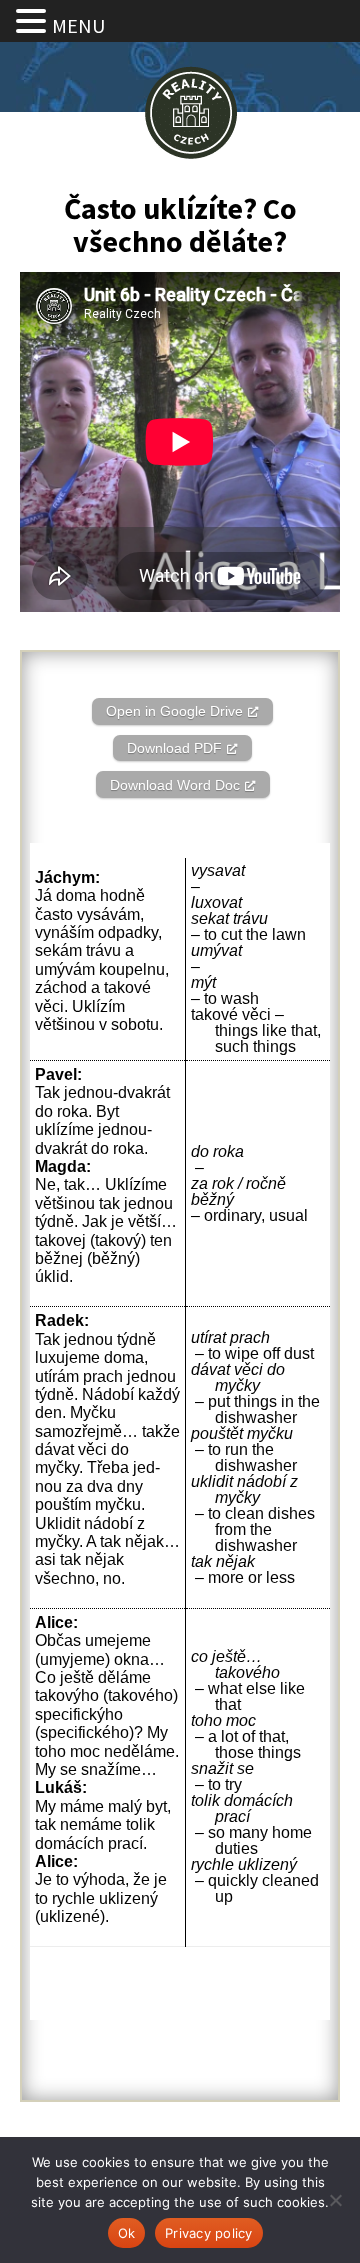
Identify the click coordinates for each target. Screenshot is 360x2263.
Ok (127, 2233)
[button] (34, 22)
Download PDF (174, 748)
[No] (335, 2200)
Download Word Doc (175, 785)
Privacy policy (209, 2233)
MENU (78, 25)
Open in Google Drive (174, 711)
